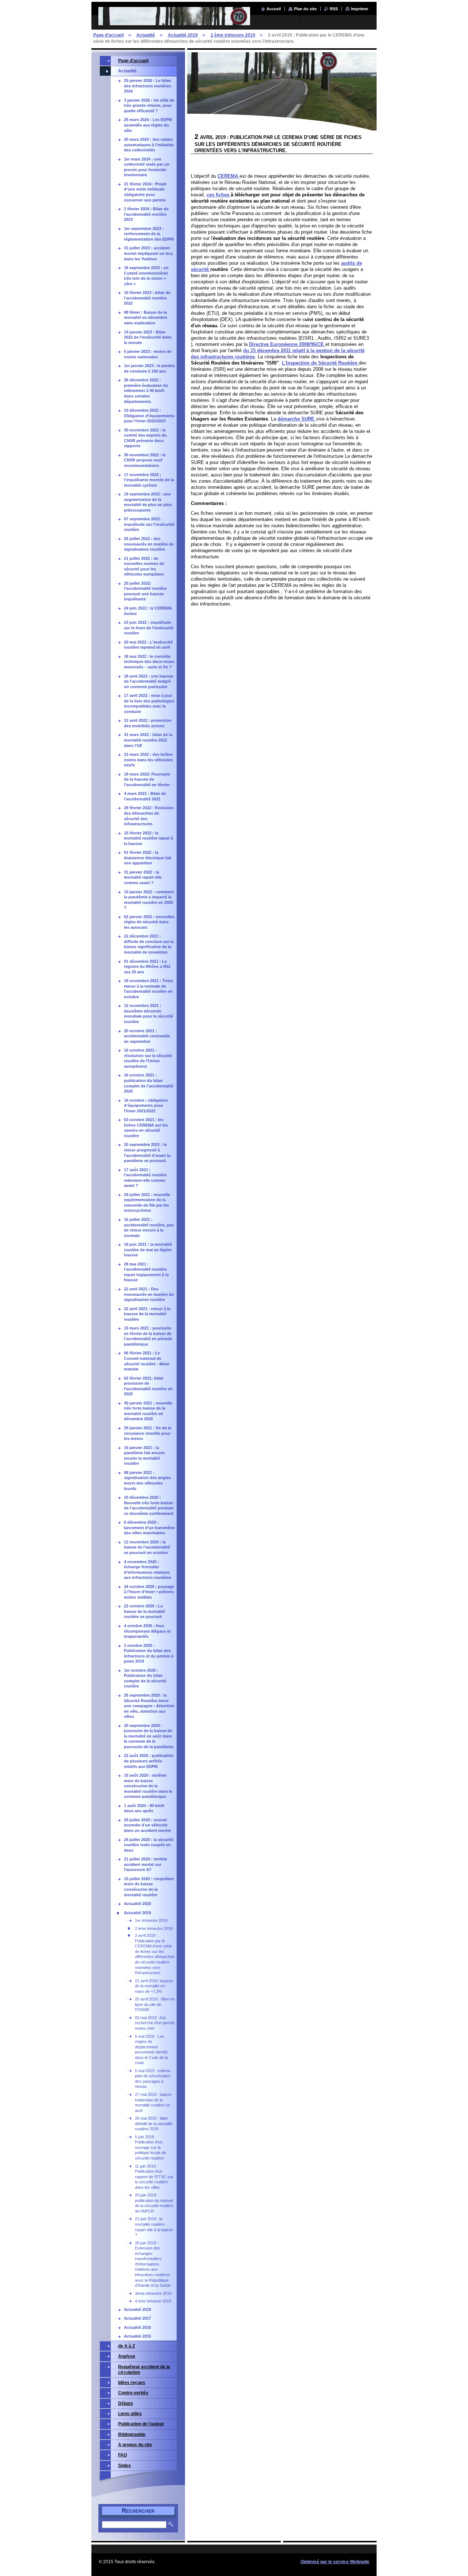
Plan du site (305, 9)
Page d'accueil (108, 35)
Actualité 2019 (183, 35)
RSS (334, 9)
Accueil (274, 9)
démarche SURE (297, 419)
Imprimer (360, 9)
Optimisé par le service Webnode (335, 2562)
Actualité (146, 35)
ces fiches (219, 195)
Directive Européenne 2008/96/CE (287, 344)
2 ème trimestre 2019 (233, 35)
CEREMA (229, 176)
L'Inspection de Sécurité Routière (320, 363)
